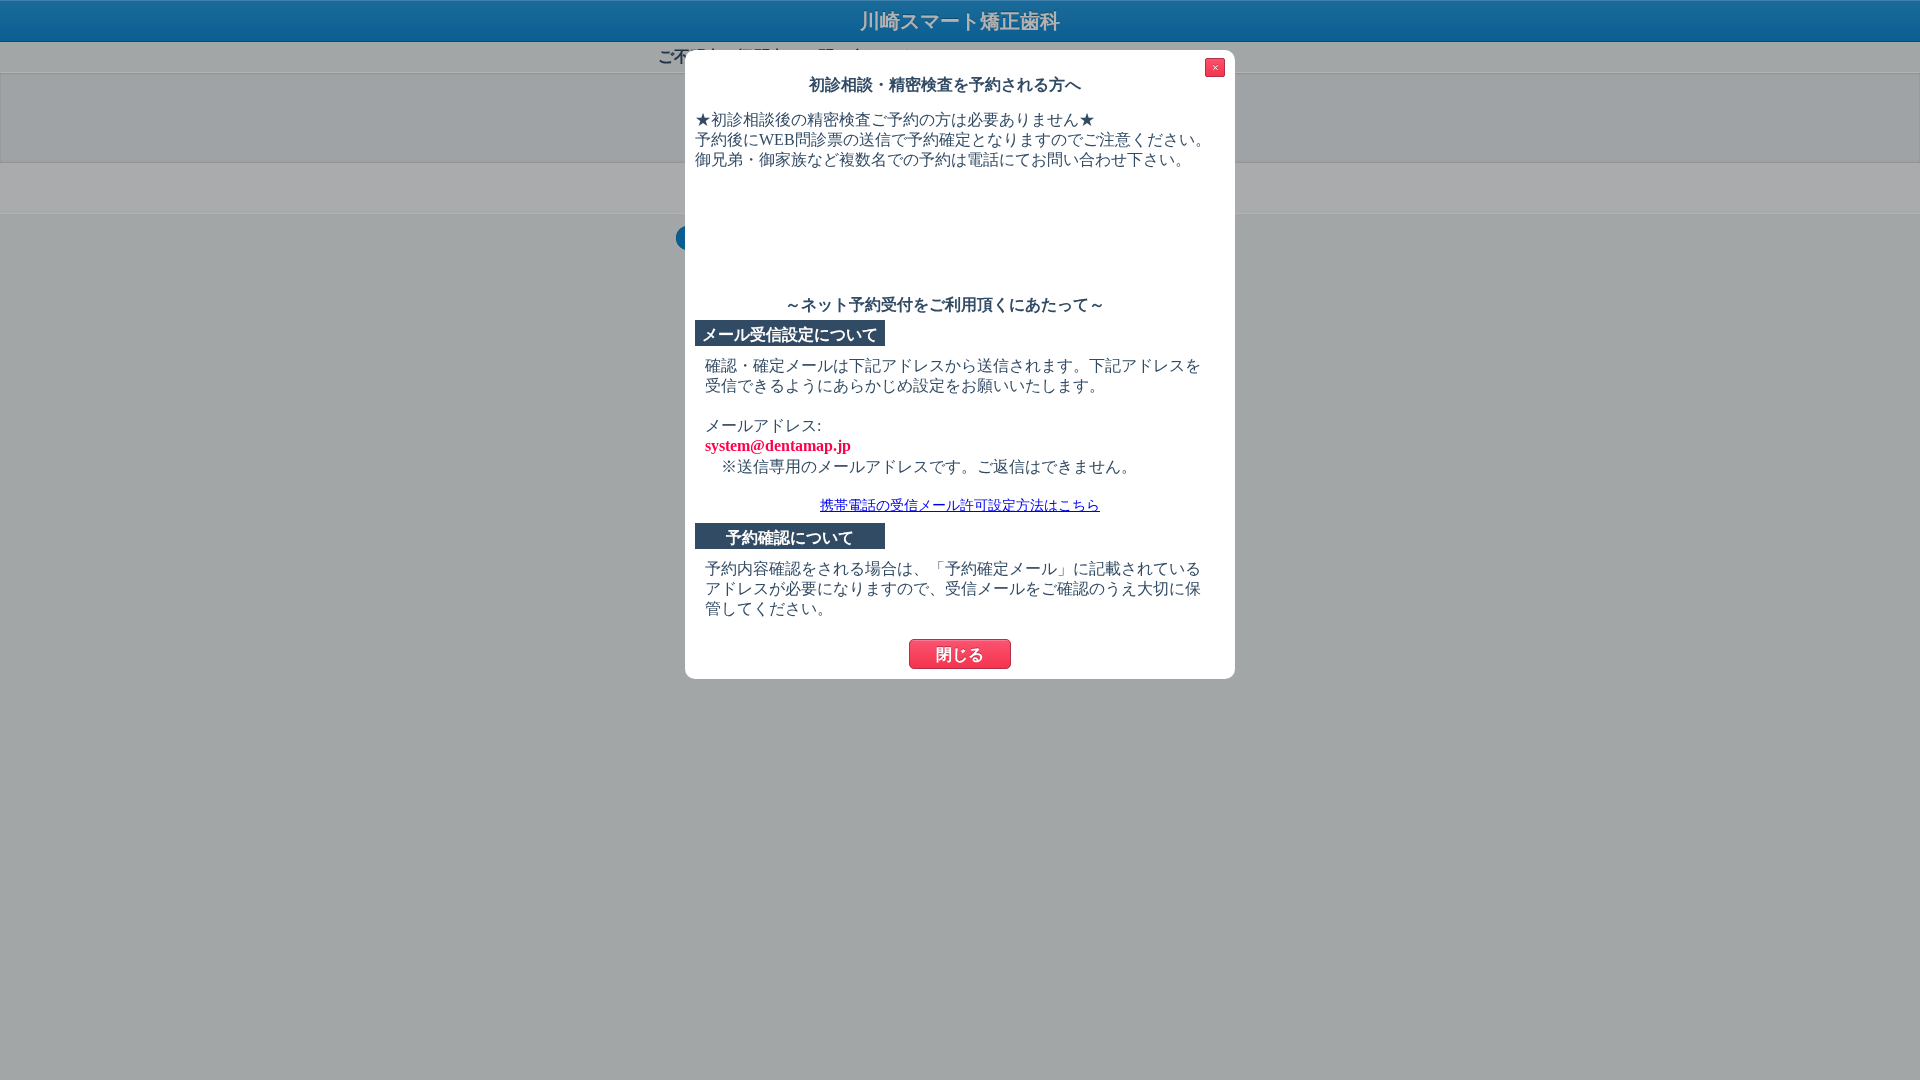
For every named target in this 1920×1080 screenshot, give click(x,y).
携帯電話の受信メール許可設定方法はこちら (960, 505)
